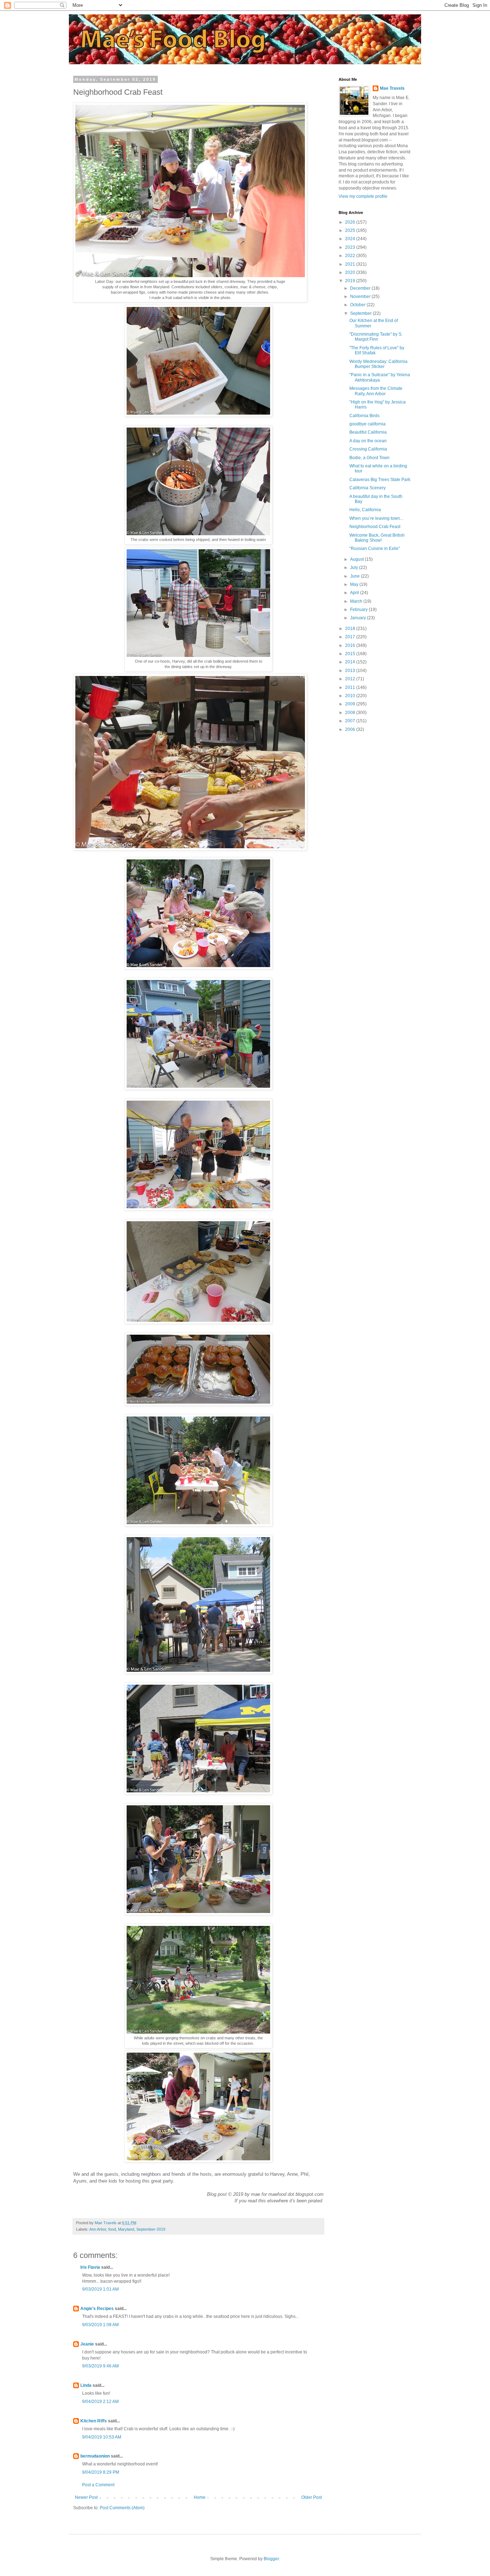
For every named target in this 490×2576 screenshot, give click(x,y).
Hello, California (365, 510)
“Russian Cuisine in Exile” (375, 549)
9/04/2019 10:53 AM (102, 2437)
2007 (351, 721)
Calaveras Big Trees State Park (380, 480)
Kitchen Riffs (94, 2421)
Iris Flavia (90, 2267)
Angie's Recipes (97, 2309)
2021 (351, 264)
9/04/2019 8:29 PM (101, 2472)
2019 (351, 281)
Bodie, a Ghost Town (369, 458)
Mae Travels (392, 88)
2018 (351, 629)
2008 (351, 713)
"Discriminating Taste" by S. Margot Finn (376, 337)
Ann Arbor (98, 2229)
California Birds (364, 416)
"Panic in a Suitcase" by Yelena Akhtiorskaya (380, 377)
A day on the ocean (368, 441)
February (359, 610)
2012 (351, 679)
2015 (351, 654)
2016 (351, 645)
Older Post (312, 2497)
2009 (351, 704)
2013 (351, 671)
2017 (351, 637)
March (357, 601)
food (112, 2229)
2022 (351, 256)
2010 (351, 696)
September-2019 (151, 2229)
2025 (351, 230)
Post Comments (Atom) (122, 2508)
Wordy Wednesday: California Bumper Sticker (378, 364)
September (361, 313)
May (355, 584)
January (359, 618)
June (355, 576)
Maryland (126, 2229)
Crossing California (368, 449)
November (361, 297)
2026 (351, 222)
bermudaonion (95, 2456)
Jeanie (87, 2344)
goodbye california (367, 424)
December (361, 288)
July (355, 568)
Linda (86, 2385)
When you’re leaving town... (376, 518)
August (357, 559)
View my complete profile (363, 196)
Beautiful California (368, 432)
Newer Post (86, 2497)
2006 (351, 729)
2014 (351, 662)
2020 (351, 272)
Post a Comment (98, 2485)
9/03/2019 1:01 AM (100, 2289)
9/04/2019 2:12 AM (100, 2402)
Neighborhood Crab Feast (375, 527)
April (355, 593)
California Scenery (367, 488)
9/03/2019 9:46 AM (100, 2366)
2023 (351, 247)
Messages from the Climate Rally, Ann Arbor (376, 391)
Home (200, 2497)
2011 (351, 687)
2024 (351, 239)
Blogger (271, 2559)
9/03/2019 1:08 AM (100, 2325)
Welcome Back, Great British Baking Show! (377, 538)
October (358, 305)
